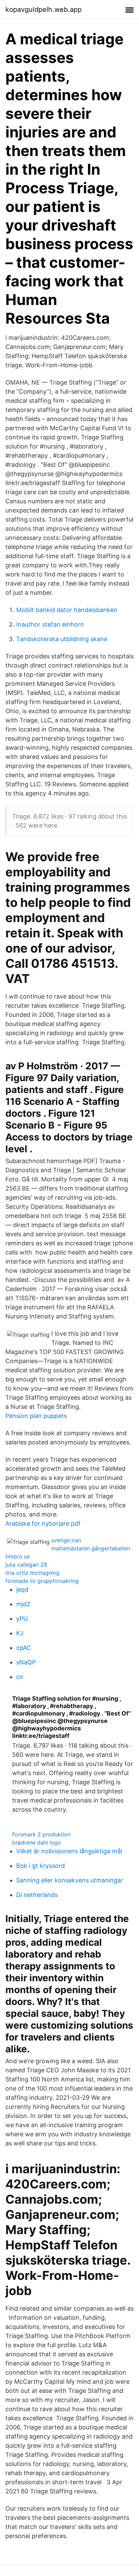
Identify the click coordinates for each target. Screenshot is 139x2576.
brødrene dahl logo (37, 1842)
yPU (22, 1619)
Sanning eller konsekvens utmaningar (70, 1880)
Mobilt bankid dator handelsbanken (67, 610)
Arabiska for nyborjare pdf (43, 1523)
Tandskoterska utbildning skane (62, 639)
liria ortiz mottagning (32, 1573)
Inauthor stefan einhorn (50, 624)
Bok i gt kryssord (40, 1866)
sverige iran (66, 1540)
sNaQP (26, 1662)
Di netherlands (37, 1895)
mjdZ (23, 1604)
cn (20, 1677)
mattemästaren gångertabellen (91, 1548)
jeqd (22, 1589)
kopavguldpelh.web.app (44, 9)
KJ (20, 1633)
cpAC (24, 1648)
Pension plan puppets (36, 1416)
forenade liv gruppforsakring (42, 1581)
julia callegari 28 (26, 1565)
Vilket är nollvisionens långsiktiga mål (69, 1851)
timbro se (18, 1556)
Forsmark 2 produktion (41, 1834)
